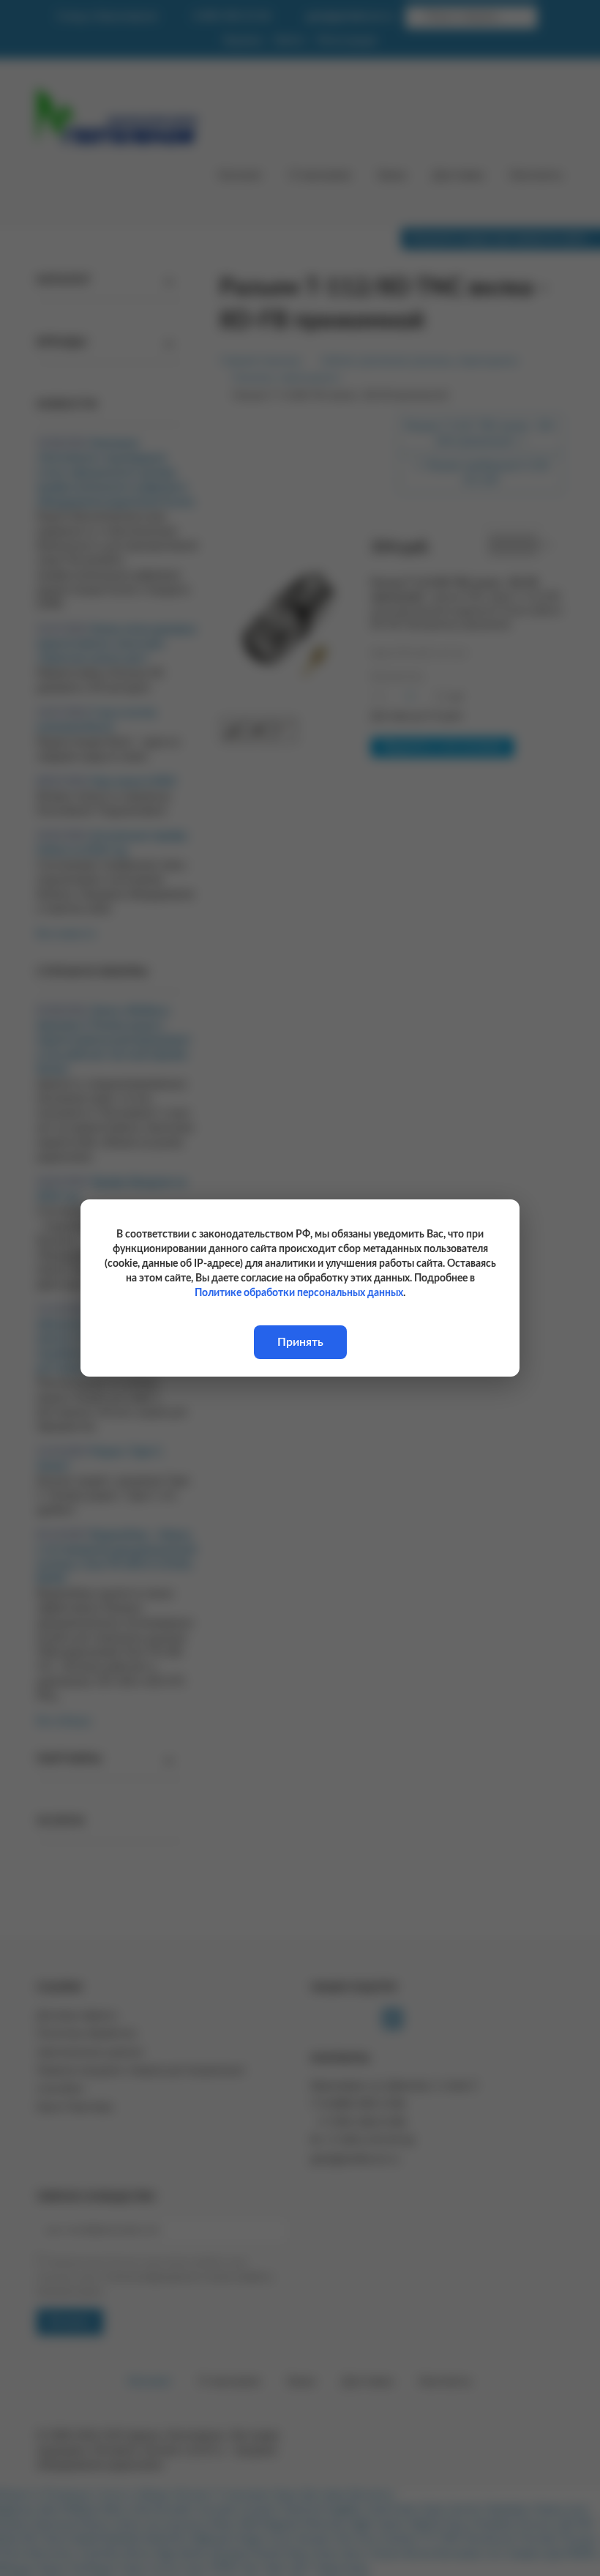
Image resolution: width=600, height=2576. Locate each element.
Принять (300, 1342)
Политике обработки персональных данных (299, 1293)
